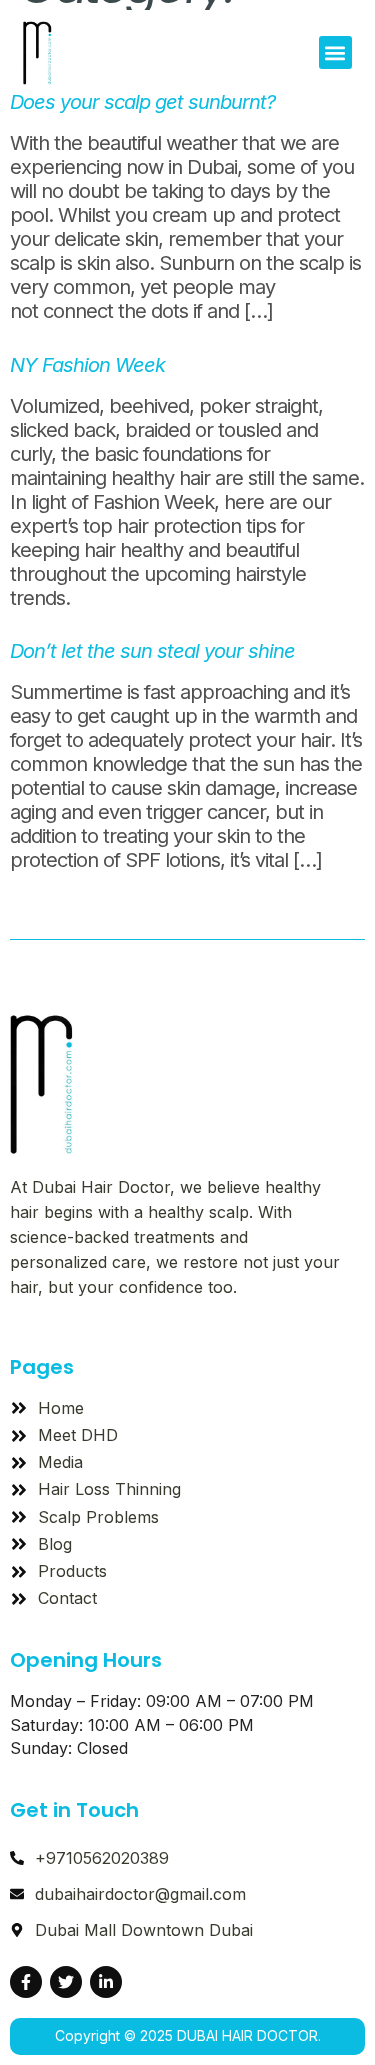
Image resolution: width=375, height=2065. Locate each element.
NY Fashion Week (87, 365)
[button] (335, 52)
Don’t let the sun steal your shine (152, 651)
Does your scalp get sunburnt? (142, 102)
